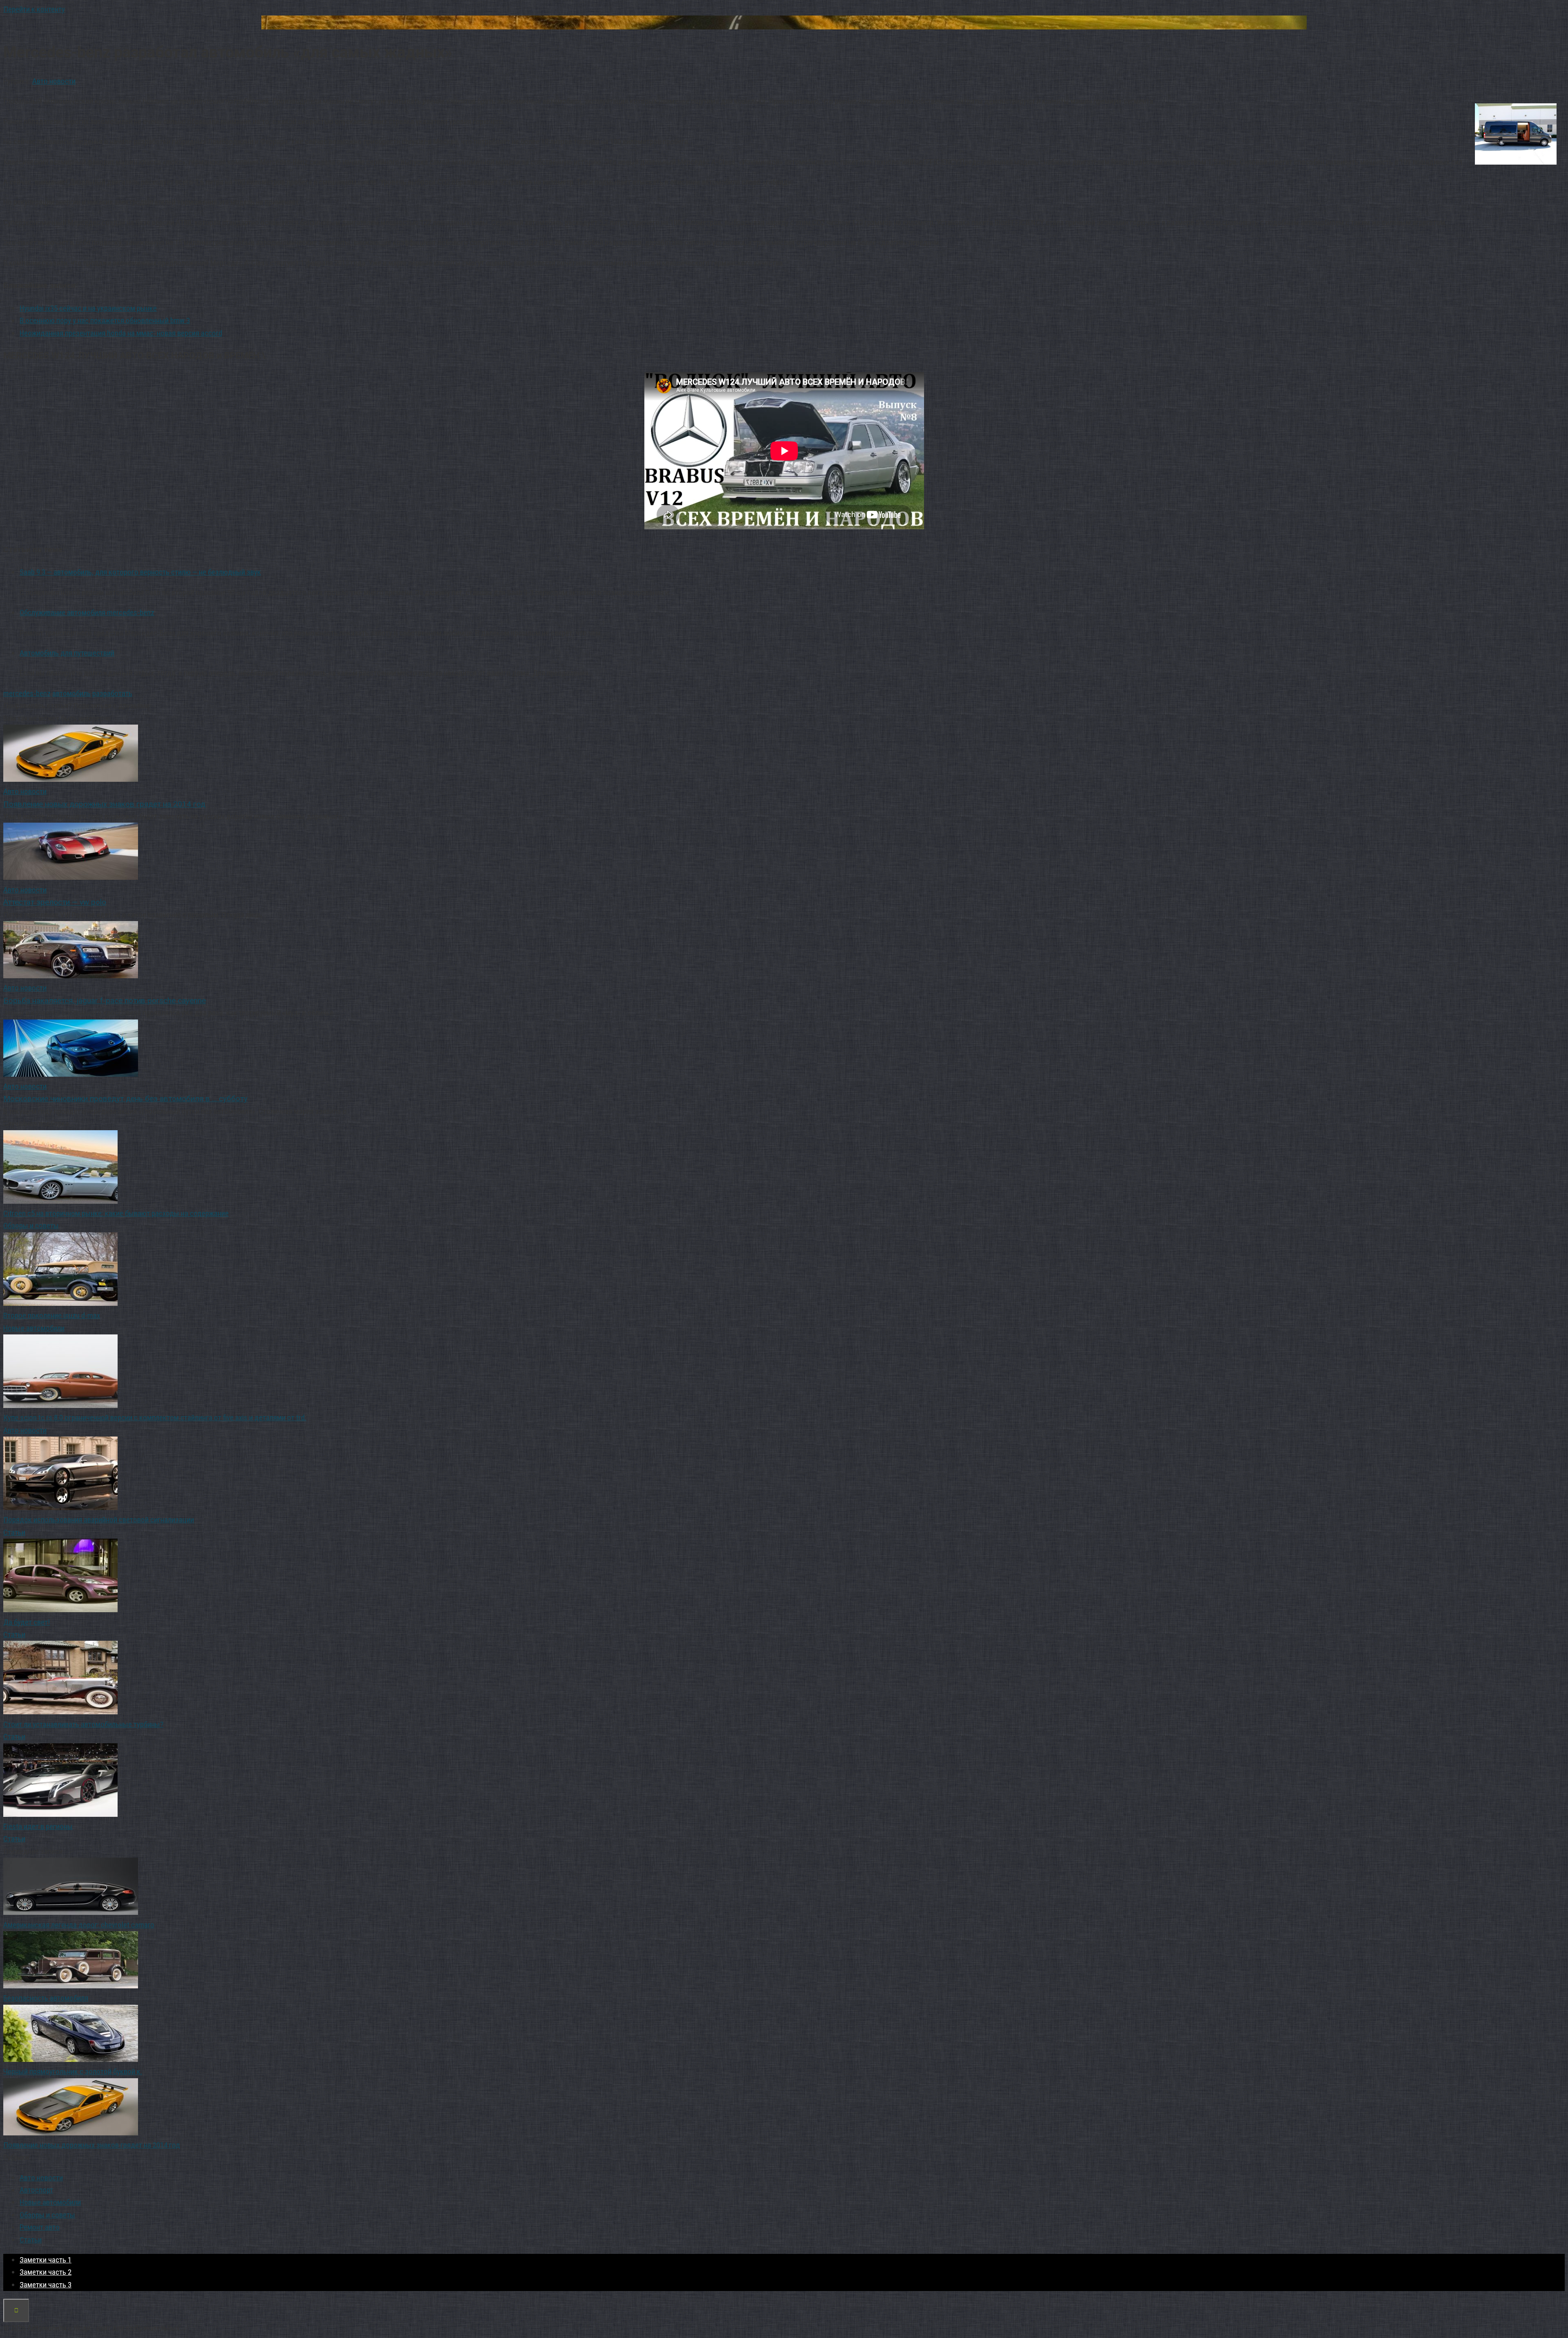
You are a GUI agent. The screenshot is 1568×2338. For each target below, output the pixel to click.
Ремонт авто (40, 2227)
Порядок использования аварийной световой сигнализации (99, 1520)
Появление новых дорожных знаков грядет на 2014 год (92, 2145)
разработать (112, 693)
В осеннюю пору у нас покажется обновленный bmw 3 (105, 320)
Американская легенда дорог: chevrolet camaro (79, 1925)
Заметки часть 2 (46, 2272)
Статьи (14, 1532)
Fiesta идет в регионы (38, 1826)
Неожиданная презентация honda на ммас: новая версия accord (121, 333)
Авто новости (54, 81)
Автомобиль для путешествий (67, 653)
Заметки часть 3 (46, 2285)
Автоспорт (36, 2190)
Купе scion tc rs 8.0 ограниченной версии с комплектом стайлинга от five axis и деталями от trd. (155, 1418)
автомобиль (71, 693)
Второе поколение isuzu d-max (52, 1315)
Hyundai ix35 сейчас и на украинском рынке (88, 308)
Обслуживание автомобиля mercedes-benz (87, 612)
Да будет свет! (27, 1622)
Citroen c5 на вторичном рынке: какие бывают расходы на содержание (116, 1213)
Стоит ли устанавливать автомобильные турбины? (83, 1724)
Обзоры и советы (31, 1226)
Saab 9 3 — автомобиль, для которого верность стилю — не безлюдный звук (140, 572)
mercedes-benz (27, 693)
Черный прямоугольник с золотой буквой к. (73, 2071)
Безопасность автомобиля (46, 1998)
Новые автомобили (34, 1328)
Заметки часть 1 (46, 2260)
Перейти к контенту (34, 9)
